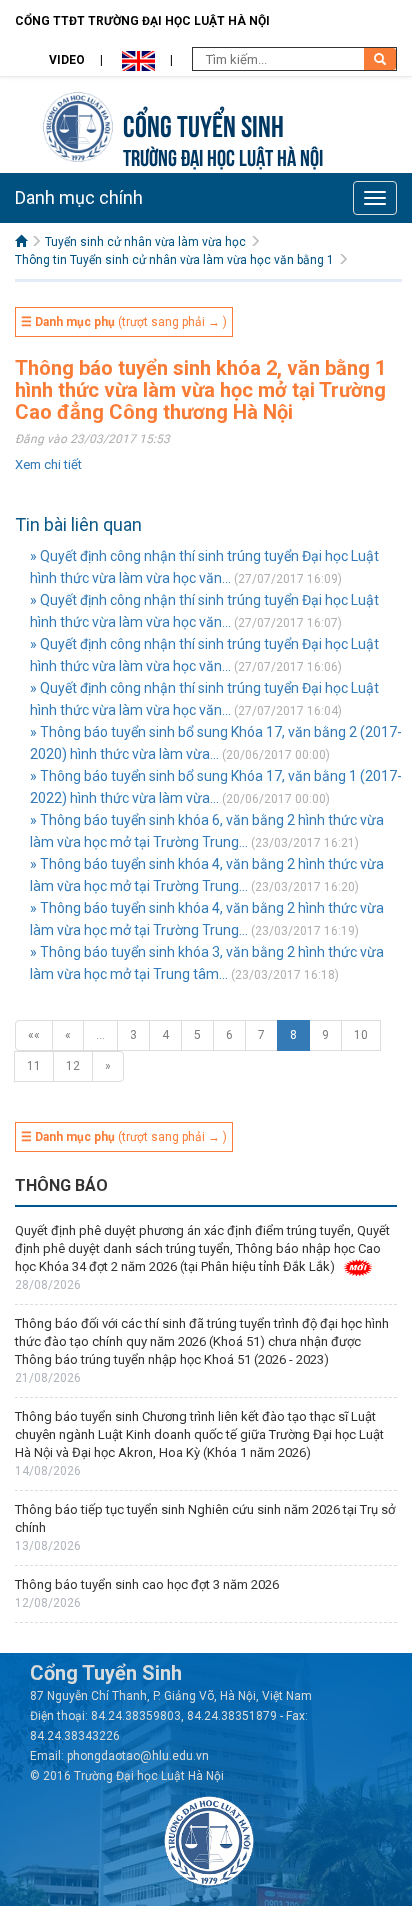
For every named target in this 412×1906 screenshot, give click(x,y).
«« (34, 1035)
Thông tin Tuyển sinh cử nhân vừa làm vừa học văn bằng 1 (174, 260)
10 (361, 1035)
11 (34, 1066)
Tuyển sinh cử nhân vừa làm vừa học (145, 242)
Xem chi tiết (48, 464)
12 (73, 1066)
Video (67, 60)
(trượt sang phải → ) (124, 322)
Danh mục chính (79, 197)
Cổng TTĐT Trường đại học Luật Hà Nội (142, 21)
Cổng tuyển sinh (203, 123)
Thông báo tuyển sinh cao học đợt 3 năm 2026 (147, 1584)
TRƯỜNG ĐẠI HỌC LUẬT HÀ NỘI (223, 155)
